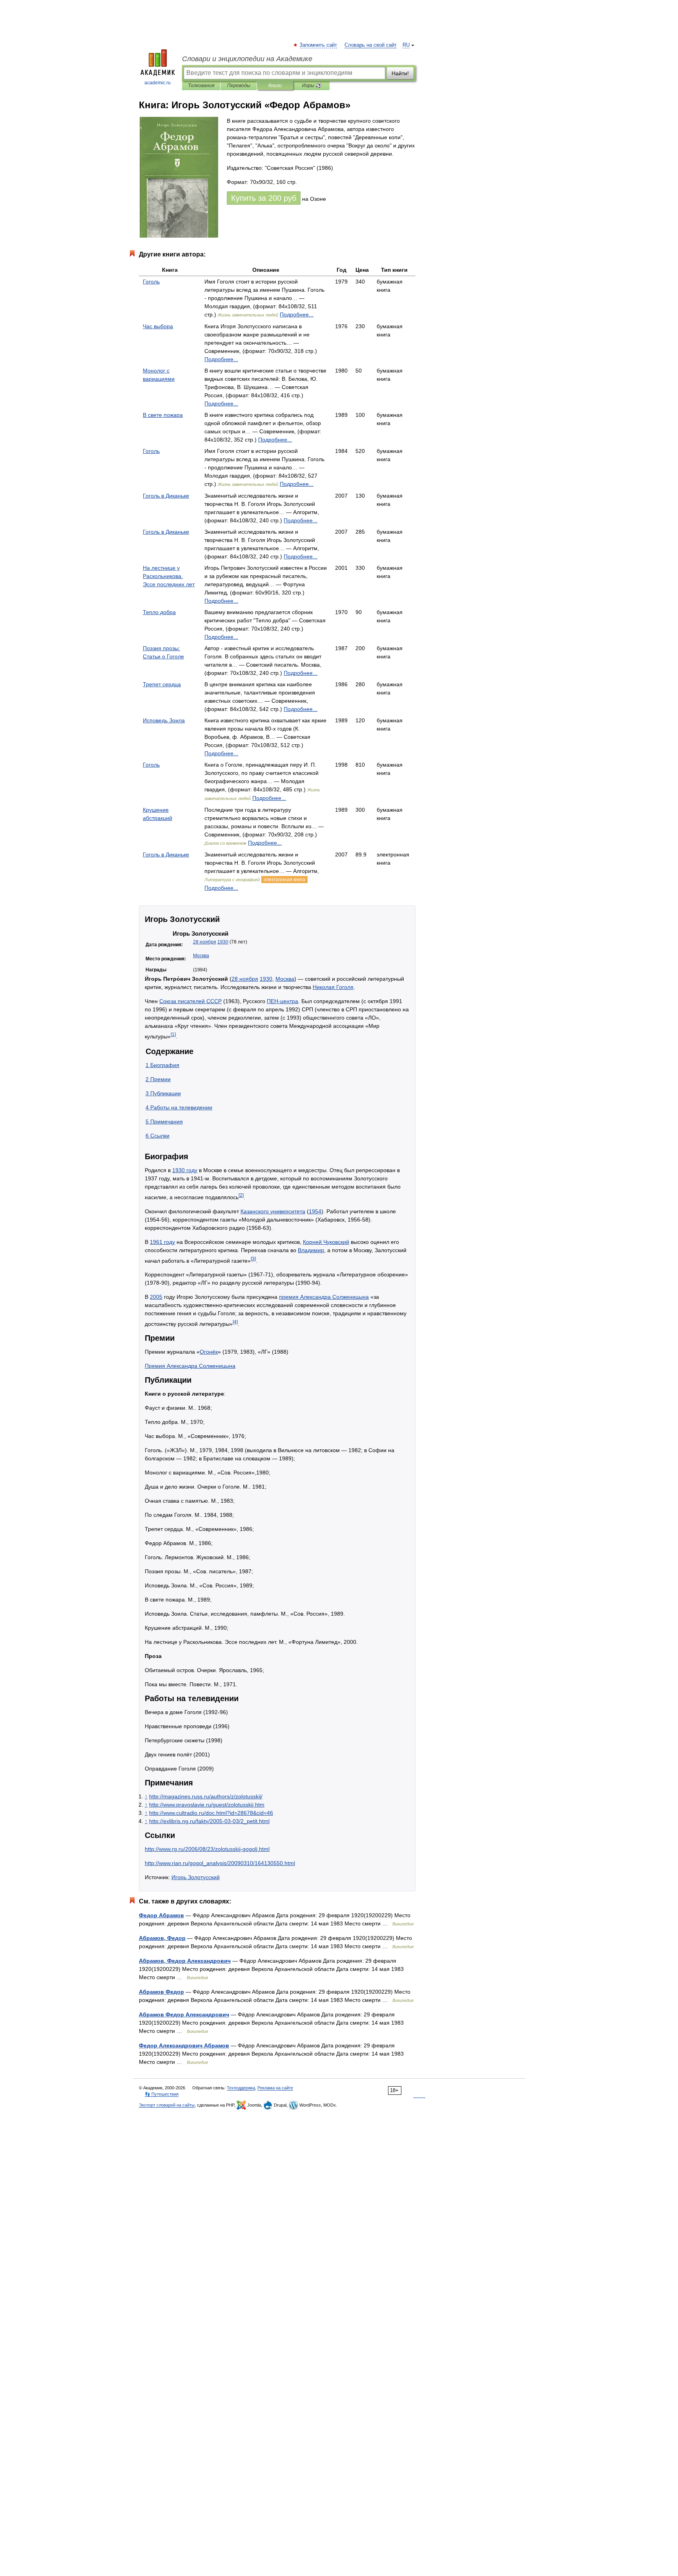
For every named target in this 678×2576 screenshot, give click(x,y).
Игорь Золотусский (196, 1877)
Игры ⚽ (312, 85)
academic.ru (158, 83)
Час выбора (158, 326)
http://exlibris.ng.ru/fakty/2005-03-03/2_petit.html (209, 1821)
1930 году (185, 1170)
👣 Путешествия (162, 2094)
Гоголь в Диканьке (166, 496)
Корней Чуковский (326, 1242)
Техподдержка (241, 2088)
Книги (275, 85)
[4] (235, 1322)
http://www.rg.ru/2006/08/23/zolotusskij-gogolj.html (207, 1849)
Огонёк (209, 1352)
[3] (253, 1259)
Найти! (400, 73)
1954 (315, 1211)
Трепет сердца (162, 684)
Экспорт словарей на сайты (167, 2105)
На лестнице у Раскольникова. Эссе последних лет (169, 576)
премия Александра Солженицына (324, 1297)
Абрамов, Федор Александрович (185, 1961)
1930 (223, 942)
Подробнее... (297, 315)
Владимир (311, 1250)
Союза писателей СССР (190, 1001)
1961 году (162, 1242)
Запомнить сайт (319, 45)
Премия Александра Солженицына (190, 1366)
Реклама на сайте (275, 2088)
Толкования (201, 85)
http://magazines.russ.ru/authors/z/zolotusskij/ (206, 1796)
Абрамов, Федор (162, 1938)
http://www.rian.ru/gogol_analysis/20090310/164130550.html (220, 1863)
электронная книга (284, 880)
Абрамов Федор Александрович (184, 2014)
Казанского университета (273, 1211)
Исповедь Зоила (164, 720)
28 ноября (205, 942)
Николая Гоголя (333, 987)
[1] (173, 1034)
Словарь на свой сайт (371, 45)
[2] (241, 1195)
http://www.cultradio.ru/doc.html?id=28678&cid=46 (211, 1813)
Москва (201, 956)
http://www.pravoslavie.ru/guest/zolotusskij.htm (207, 1805)
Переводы (239, 85)
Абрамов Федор (161, 1992)
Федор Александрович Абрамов (184, 2045)
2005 (156, 1297)
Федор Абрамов (161, 1915)
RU (406, 45)
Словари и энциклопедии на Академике (247, 59)
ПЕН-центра (282, 1001)
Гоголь (151, 282)
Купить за (264, 198)
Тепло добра (159, 612)
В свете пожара (163, 415)
